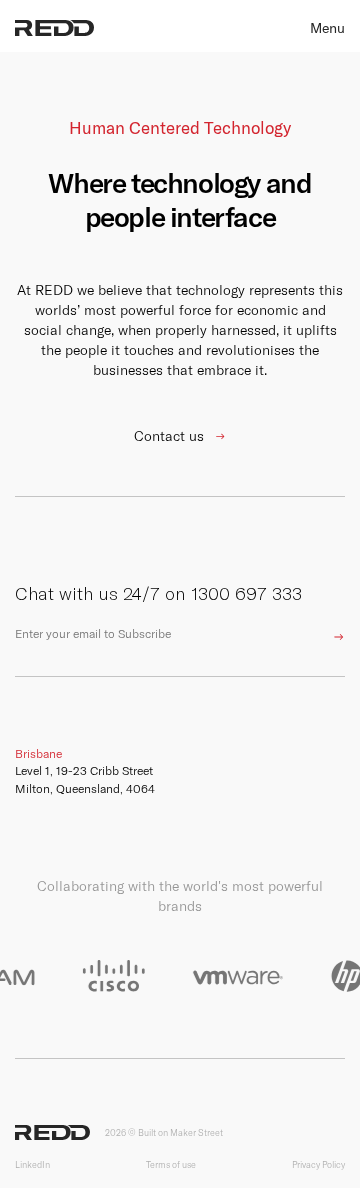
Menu (327, 28)
